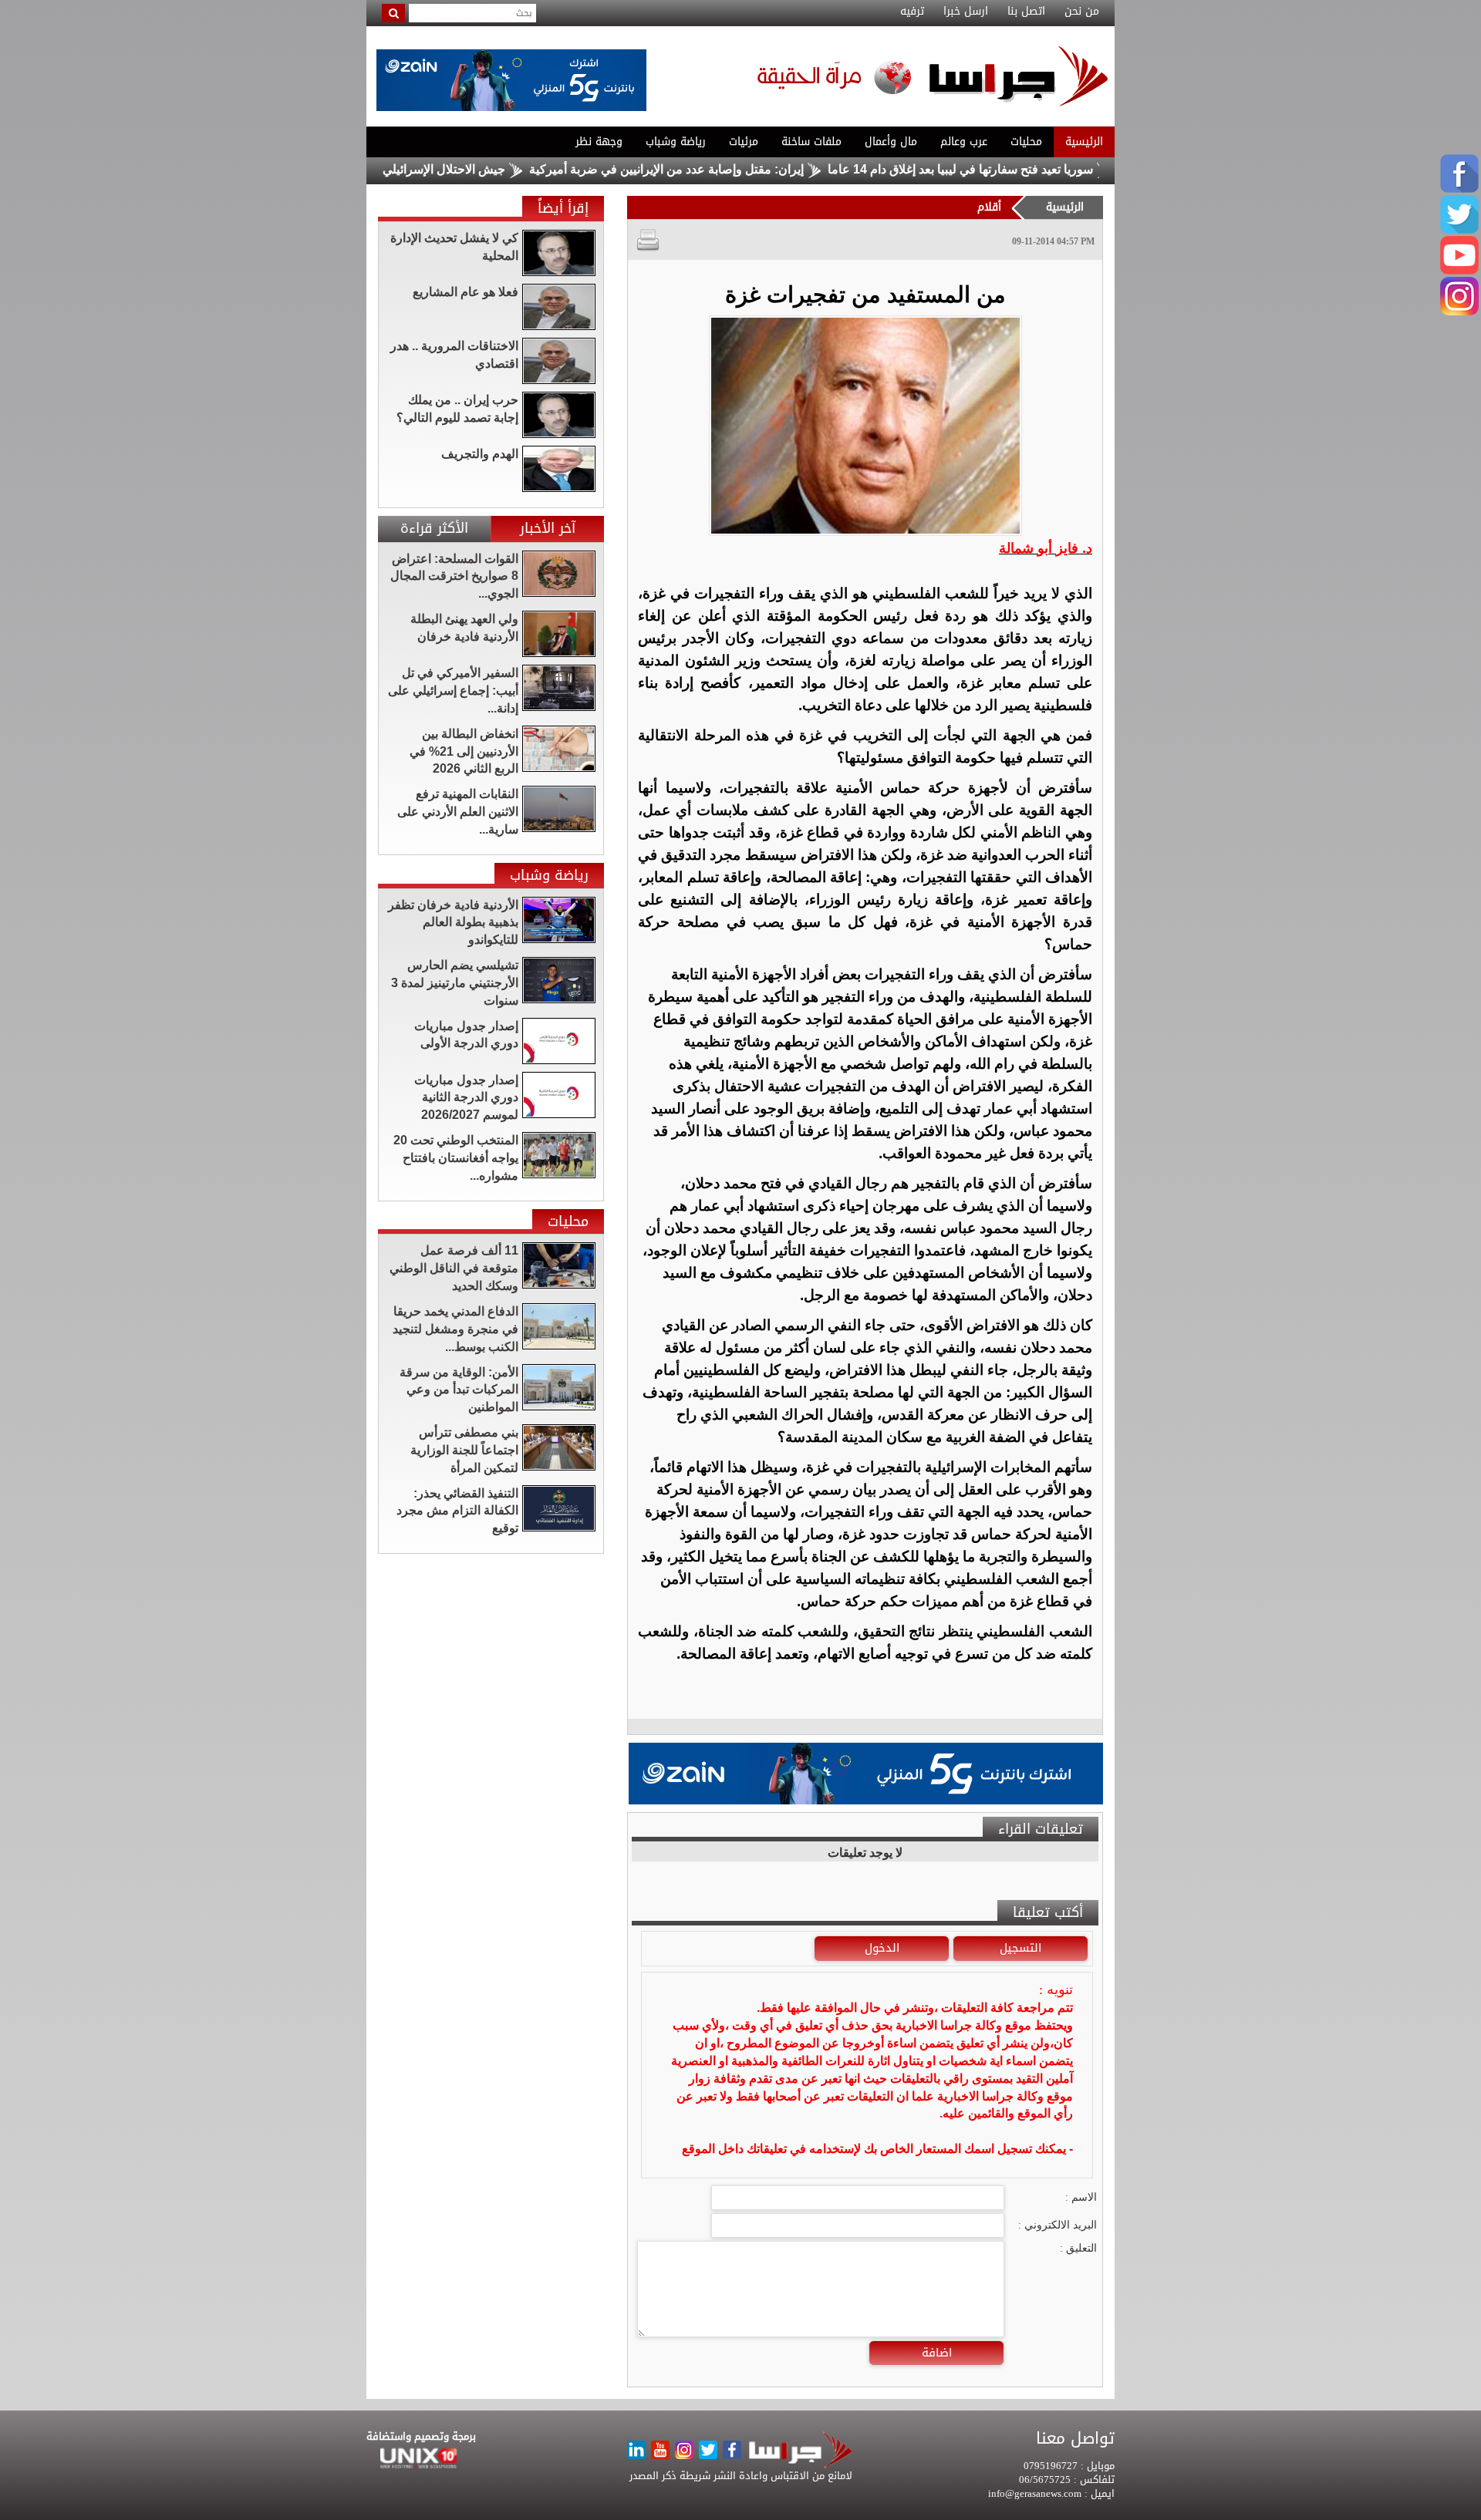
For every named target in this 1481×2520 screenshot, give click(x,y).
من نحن (1082, 12)
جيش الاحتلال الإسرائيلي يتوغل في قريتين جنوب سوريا (437, 169)
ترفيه (912, 12)
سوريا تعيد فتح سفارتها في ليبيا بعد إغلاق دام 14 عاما (1030, 169)
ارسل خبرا (966, 12)
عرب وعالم (964, 141)
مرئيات (744, 141)
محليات (1026, 141)
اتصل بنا (1026, 12)
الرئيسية (1084, 141)
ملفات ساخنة (811, 141)
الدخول (882, 1948)
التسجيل (1021, 1948)
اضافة (937, 2353)
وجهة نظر (599, 141)
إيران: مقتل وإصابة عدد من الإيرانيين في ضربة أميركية (736, 169)
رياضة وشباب (676, 141)
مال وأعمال (891, 141)
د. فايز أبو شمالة (1046, 548)
